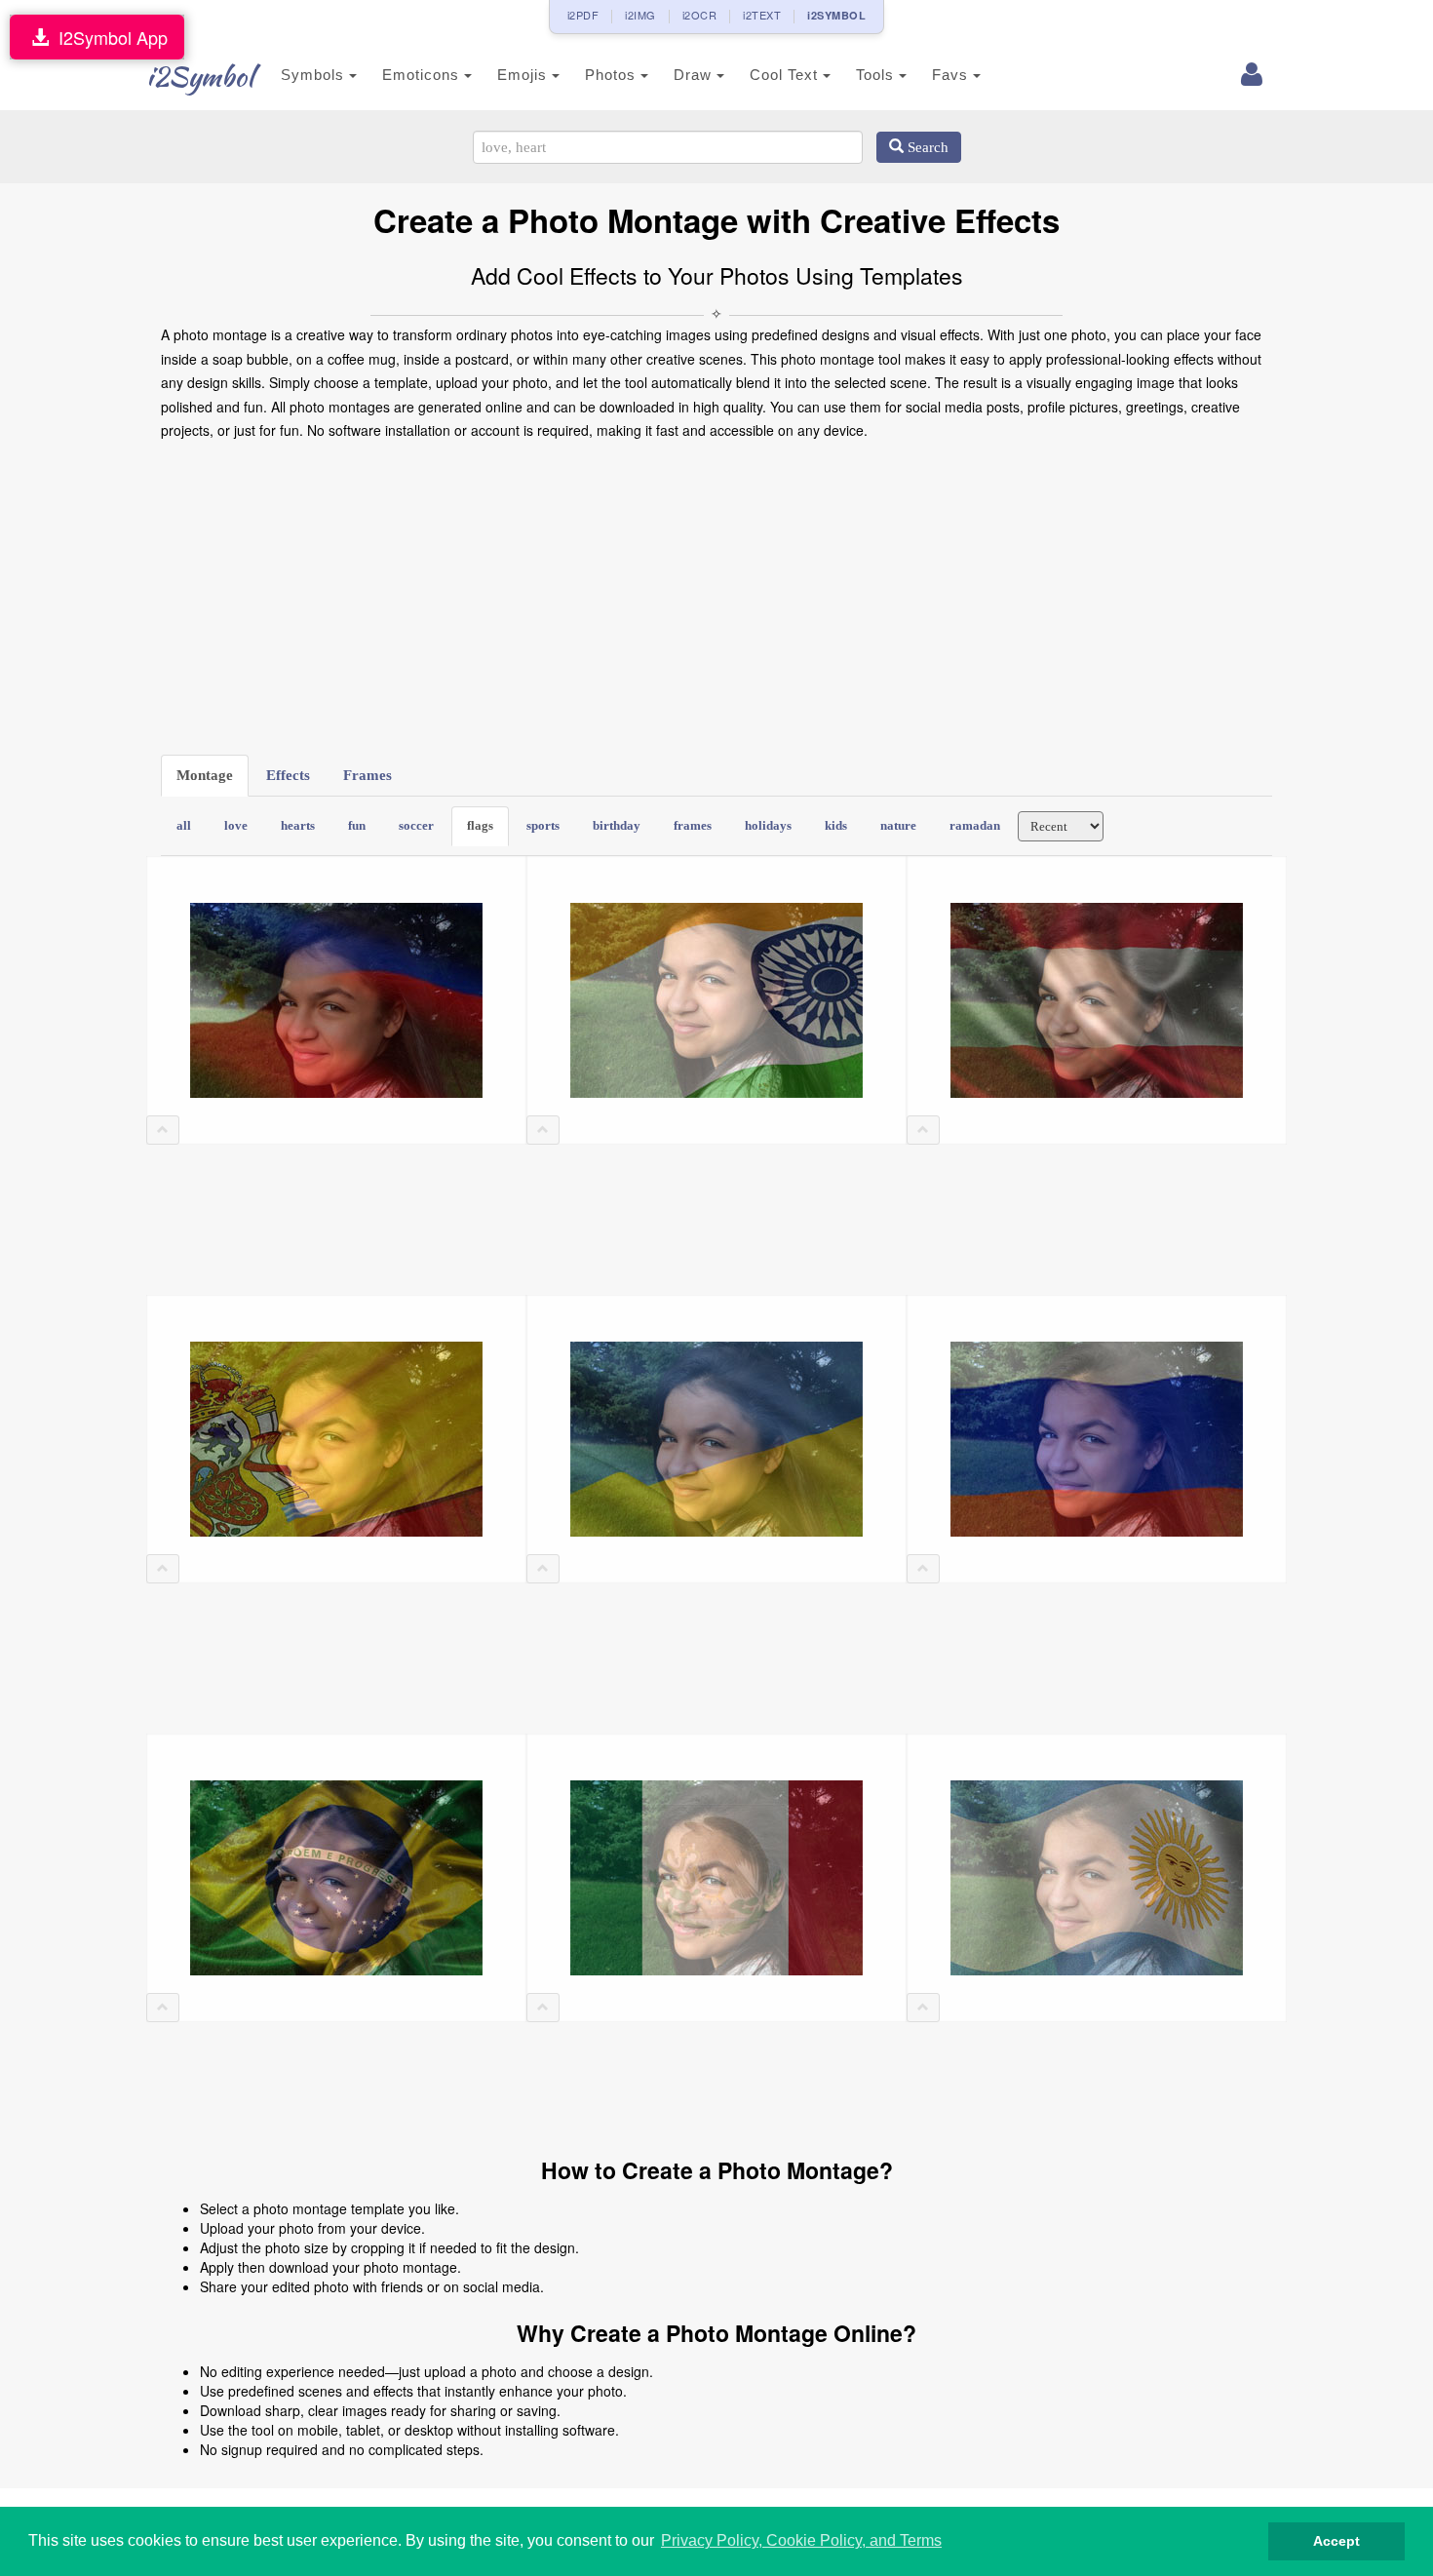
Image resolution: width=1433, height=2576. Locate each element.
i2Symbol (200, 76)
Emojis (524, 75)
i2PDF (583, 15)
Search (926, 147)
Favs (952, 75)
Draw (695, 75)
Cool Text (786, 75)
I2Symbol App (108, 37)
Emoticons (423, 75)
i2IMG (640, 15)
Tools (877, 75)
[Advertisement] (716, 599)
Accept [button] (1336, 2541)
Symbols (315, 75)
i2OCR (700, 15)
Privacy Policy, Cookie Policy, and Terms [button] (801, 2540)
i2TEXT (762, 15)
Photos (613, 75)
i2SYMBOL (836, 15)
